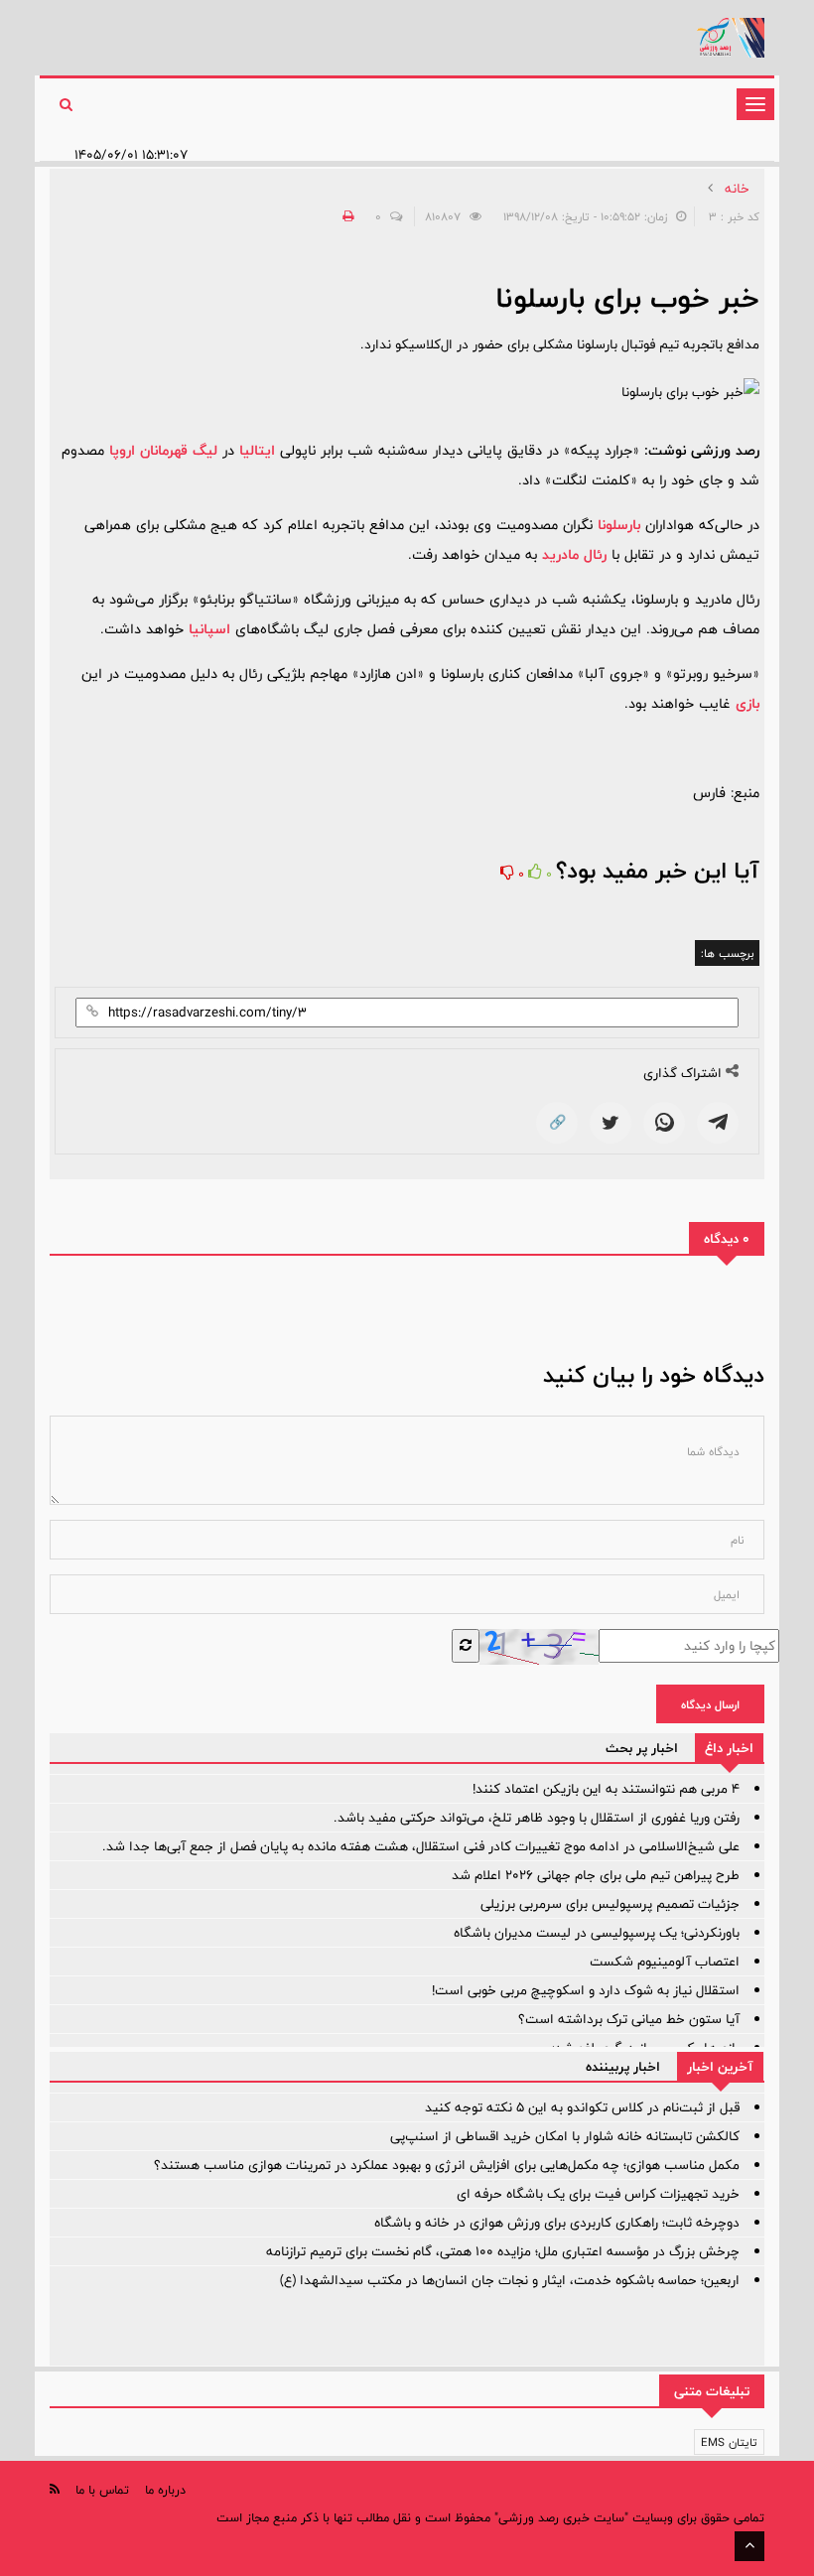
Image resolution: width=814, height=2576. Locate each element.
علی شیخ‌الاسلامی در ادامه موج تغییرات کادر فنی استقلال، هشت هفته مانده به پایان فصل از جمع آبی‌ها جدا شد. (421, 1846)
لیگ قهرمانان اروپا (163, 450)
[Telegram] (718, 1123)
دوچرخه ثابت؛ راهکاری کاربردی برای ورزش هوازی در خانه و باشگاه (557, 2223)
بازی (747, 703)
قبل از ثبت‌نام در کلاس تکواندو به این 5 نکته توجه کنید (582, 2107)
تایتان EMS (729, 2442)
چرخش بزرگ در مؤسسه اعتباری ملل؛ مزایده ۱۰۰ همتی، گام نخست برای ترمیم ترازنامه (503, 2251)
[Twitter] (610, 1123)
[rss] (55, 2489)
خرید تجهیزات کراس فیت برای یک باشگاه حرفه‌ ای (598, 2194)
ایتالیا (257, 450)
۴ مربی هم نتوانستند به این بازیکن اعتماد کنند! (606, 1789)
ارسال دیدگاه (710, 1704)
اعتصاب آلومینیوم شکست (665, 1962)
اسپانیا (209, 629)
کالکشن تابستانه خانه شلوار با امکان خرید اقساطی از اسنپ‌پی (565, 2136)
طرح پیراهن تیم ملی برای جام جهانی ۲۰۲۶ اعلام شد (596, 1875)
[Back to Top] (749, 2546)
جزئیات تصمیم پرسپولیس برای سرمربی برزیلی (610, 1904)
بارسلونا (619, 525)
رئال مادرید (574, 554)
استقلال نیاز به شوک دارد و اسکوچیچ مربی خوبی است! (586, 1990)
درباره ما (165, 2490)
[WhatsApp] (664, 1123)
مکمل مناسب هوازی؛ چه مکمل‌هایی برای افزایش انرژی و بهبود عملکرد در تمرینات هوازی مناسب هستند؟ (447, 2165)
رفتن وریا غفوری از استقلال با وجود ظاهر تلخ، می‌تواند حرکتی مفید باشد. (537, 1818)
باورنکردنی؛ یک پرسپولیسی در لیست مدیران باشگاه (597, 1933)
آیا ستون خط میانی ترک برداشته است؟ (629, 2019)
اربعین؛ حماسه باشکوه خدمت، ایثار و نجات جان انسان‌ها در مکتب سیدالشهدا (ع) (510, 2280)
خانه (737, 189)
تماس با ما (102, 2490)
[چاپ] (345, 216)
